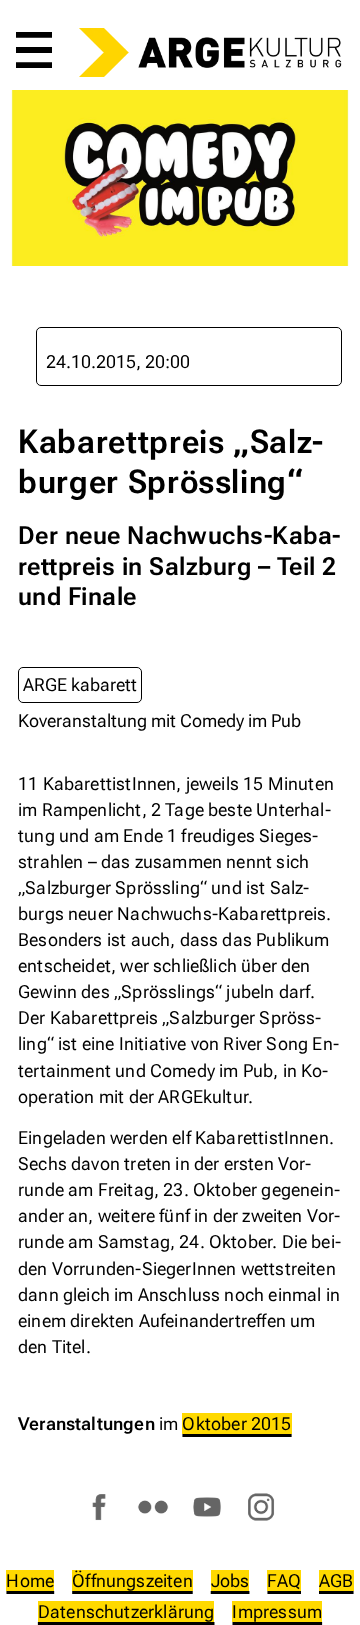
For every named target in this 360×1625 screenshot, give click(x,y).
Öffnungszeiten (132, 1580)
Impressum (277, 1611)
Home (30, 1580)
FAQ (284, 1580)
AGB (336, 1580)
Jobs (230, 1580)
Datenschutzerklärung (126, 1611)
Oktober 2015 (236, 1423)
